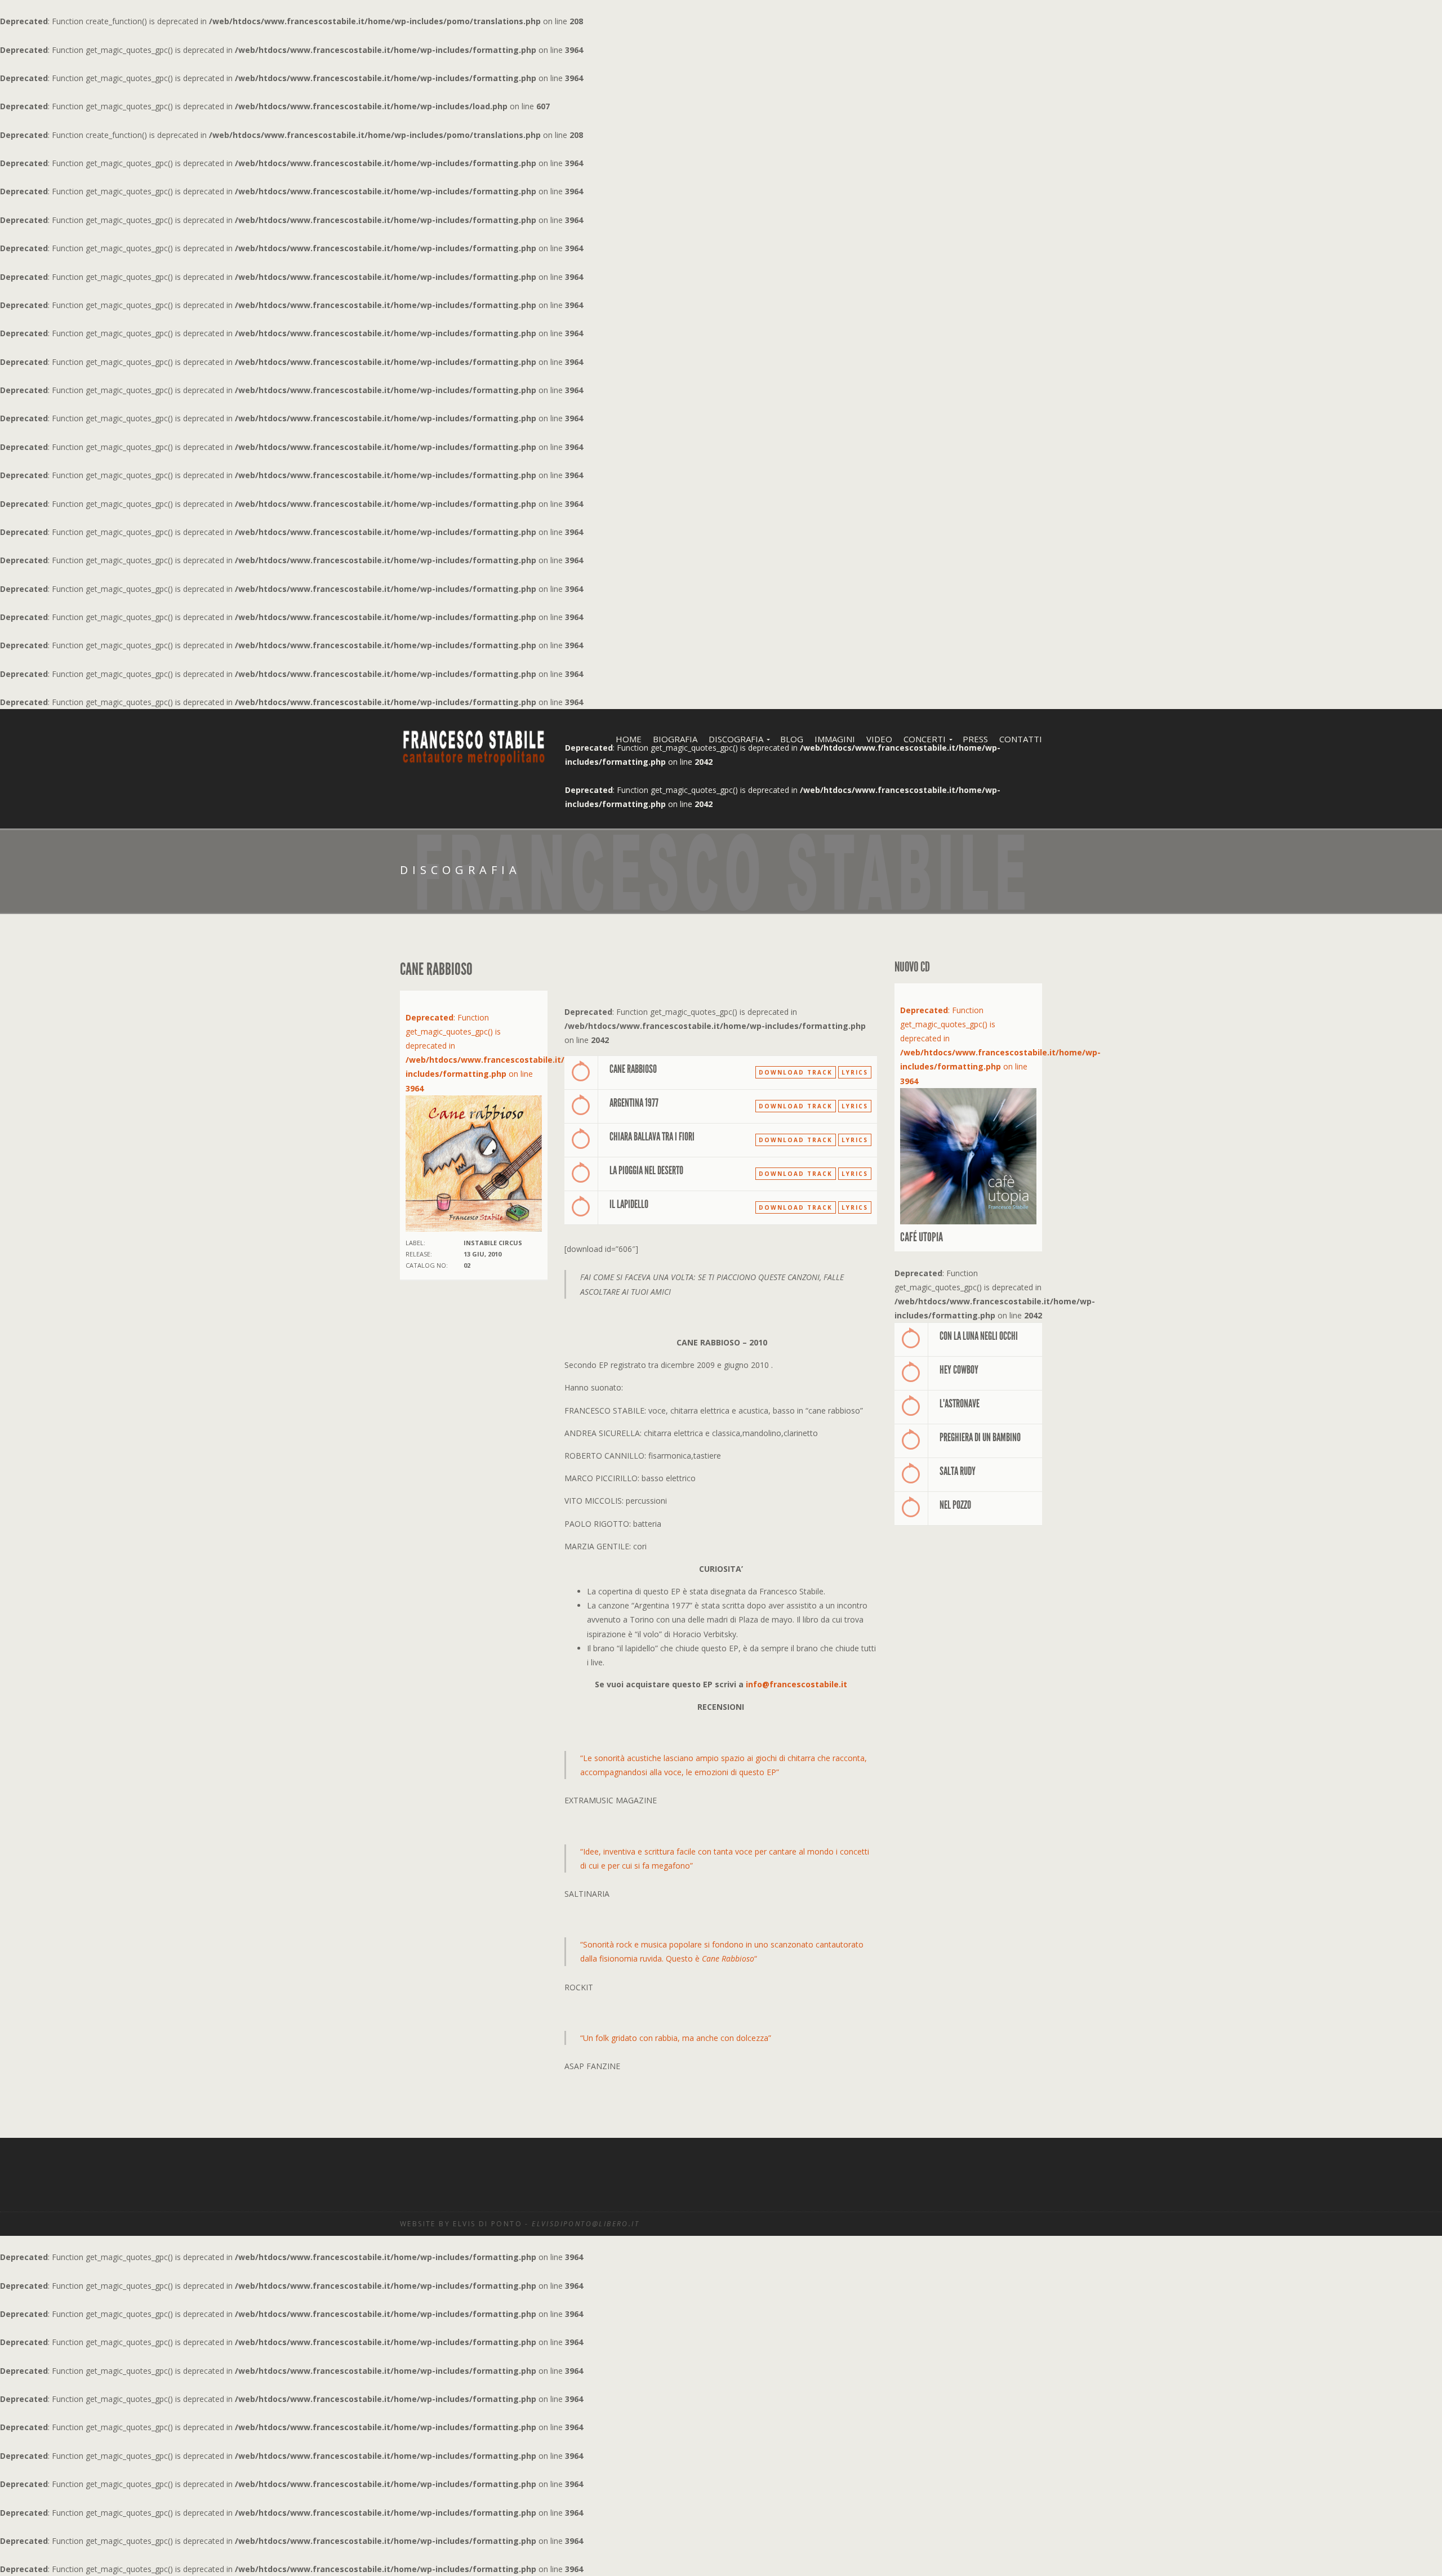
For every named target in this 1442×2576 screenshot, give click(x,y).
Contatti (1021, 739)
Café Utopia (922, 1237)
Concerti (925, 739)
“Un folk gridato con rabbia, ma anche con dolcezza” (676, 2038)
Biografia (675, 739)
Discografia (736, 739)
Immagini (835, 739)
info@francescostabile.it (796, 1684)
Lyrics (855, 1072)
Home (629, 739)
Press (975, 739)
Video (879, 739)
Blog (792, 739)
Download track (796, 1072)
